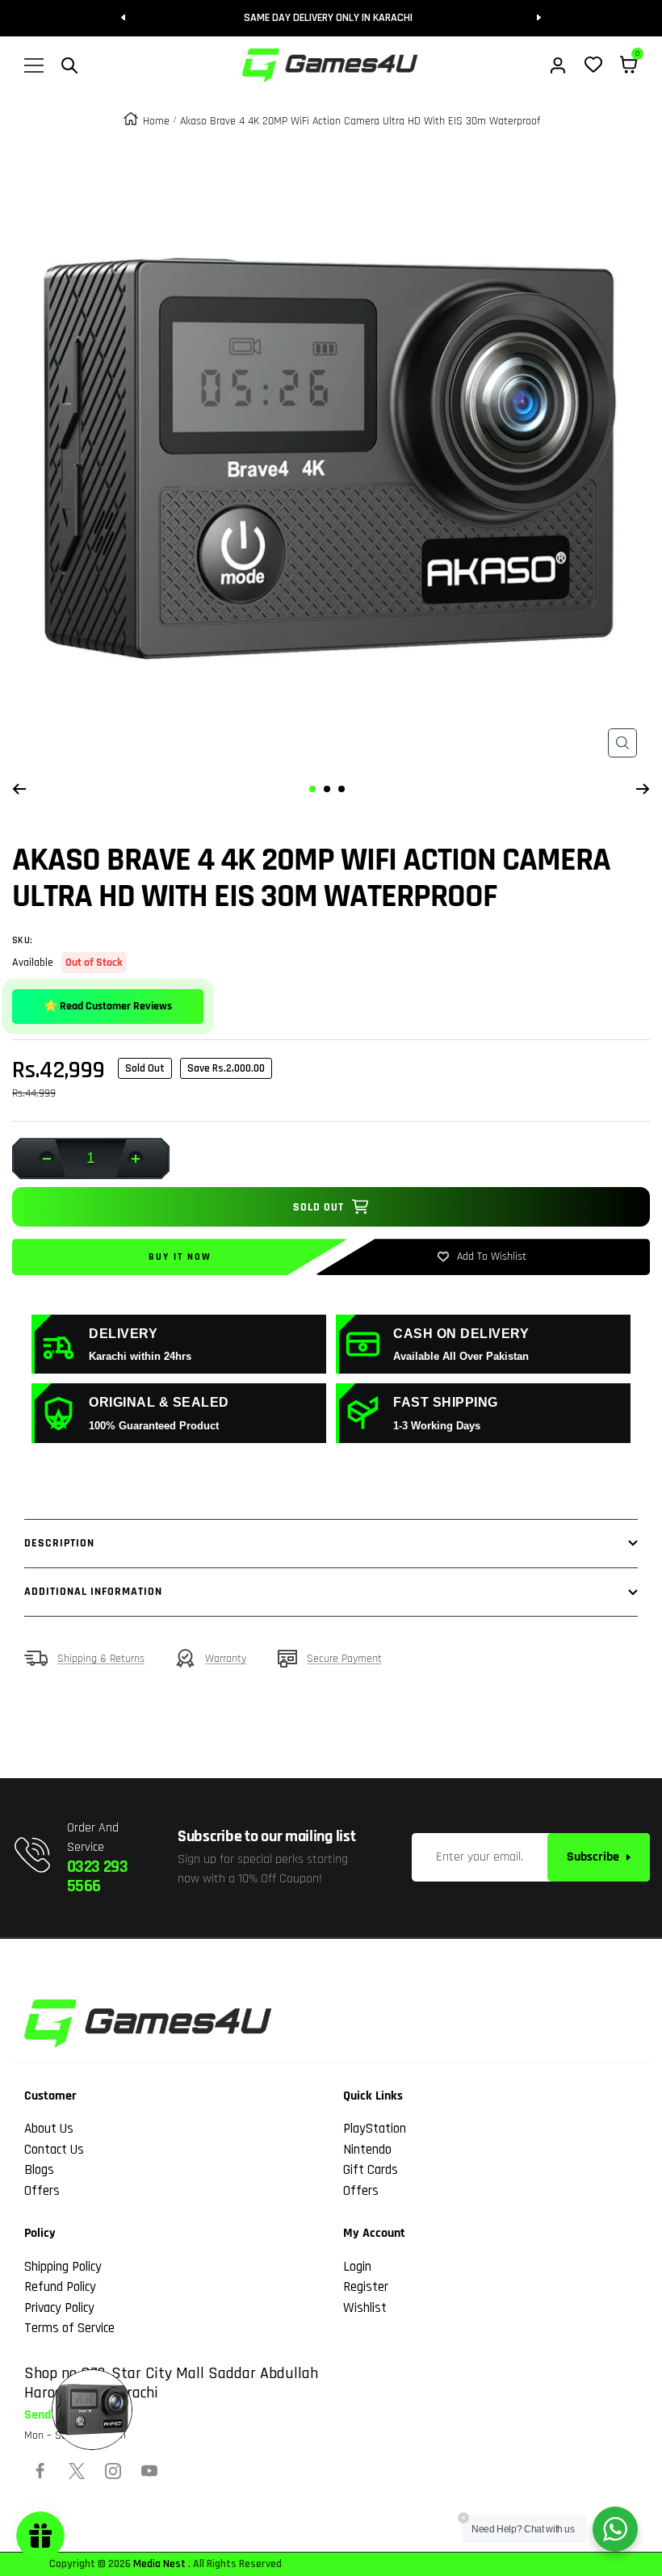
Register (366, 2287)
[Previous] (19, 789)
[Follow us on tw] (77, 2471)
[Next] (643, 789)
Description (59, 1543)
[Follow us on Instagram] (113, 2471)
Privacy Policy (59, 2308)
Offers (42, 2191)
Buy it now (180, 1257)
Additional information (93, 1592)
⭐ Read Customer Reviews (108, 1006)
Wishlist (365, 2308)
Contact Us (54, 2150)
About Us (49, 2129)
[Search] (69, 65)
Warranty (226, 1659)
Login (357, 2267)
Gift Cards (371, 2170)
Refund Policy (60, 2287)
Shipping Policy (63, 2267)
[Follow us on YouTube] (149, 2471)
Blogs (39, 2170)
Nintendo (367, 2150)
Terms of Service (69, 2328)
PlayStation (375, 2129)
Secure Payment (344, 1659)
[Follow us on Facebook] (40, 2471)
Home (156, 121)
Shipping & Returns (101, 1659)
